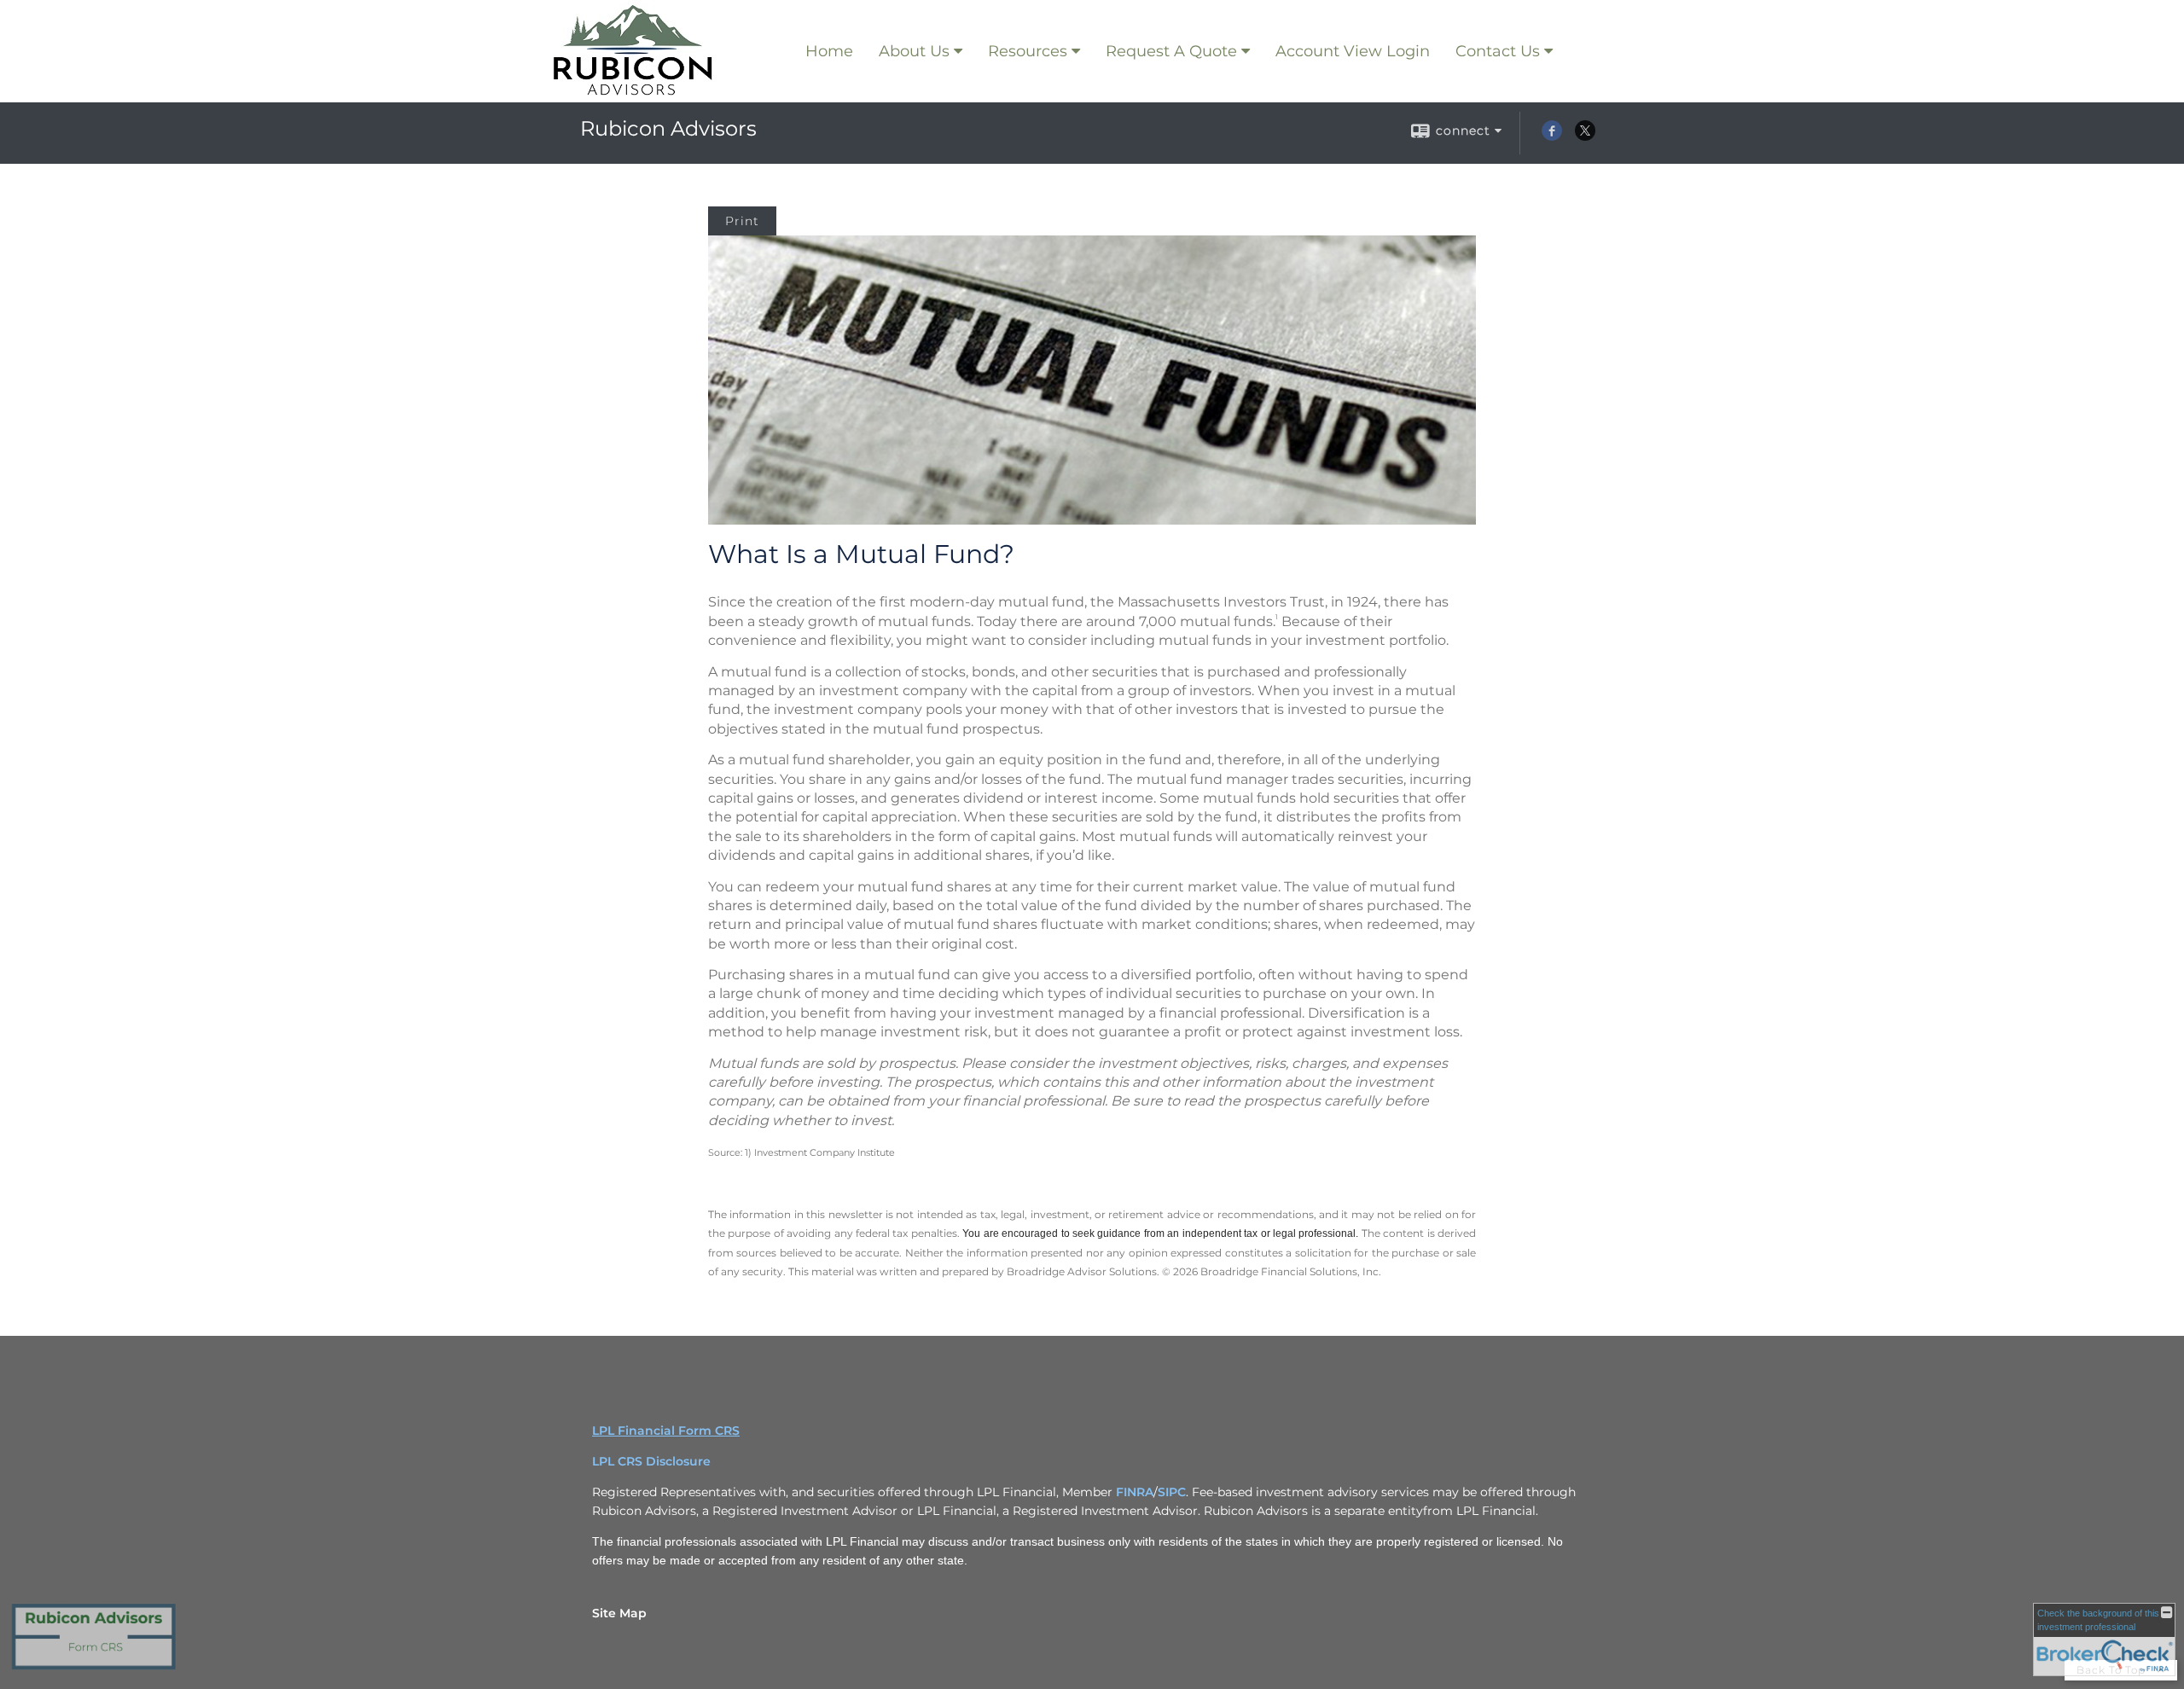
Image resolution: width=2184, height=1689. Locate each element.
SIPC (1172, 1492)
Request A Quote (1171, 51)
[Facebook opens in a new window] (1552, 136)
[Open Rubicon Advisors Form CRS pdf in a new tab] (94, 1669)
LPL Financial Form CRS (666, 1431)
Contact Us (1498, 51)
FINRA (1135, 1492)
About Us (914, 51)
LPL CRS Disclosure (651, 1461)
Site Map (619, 1613)
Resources (1028, 51)
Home (829, 51)
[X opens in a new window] (1585, 136)
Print (742, 221)
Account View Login (1353, 51)
